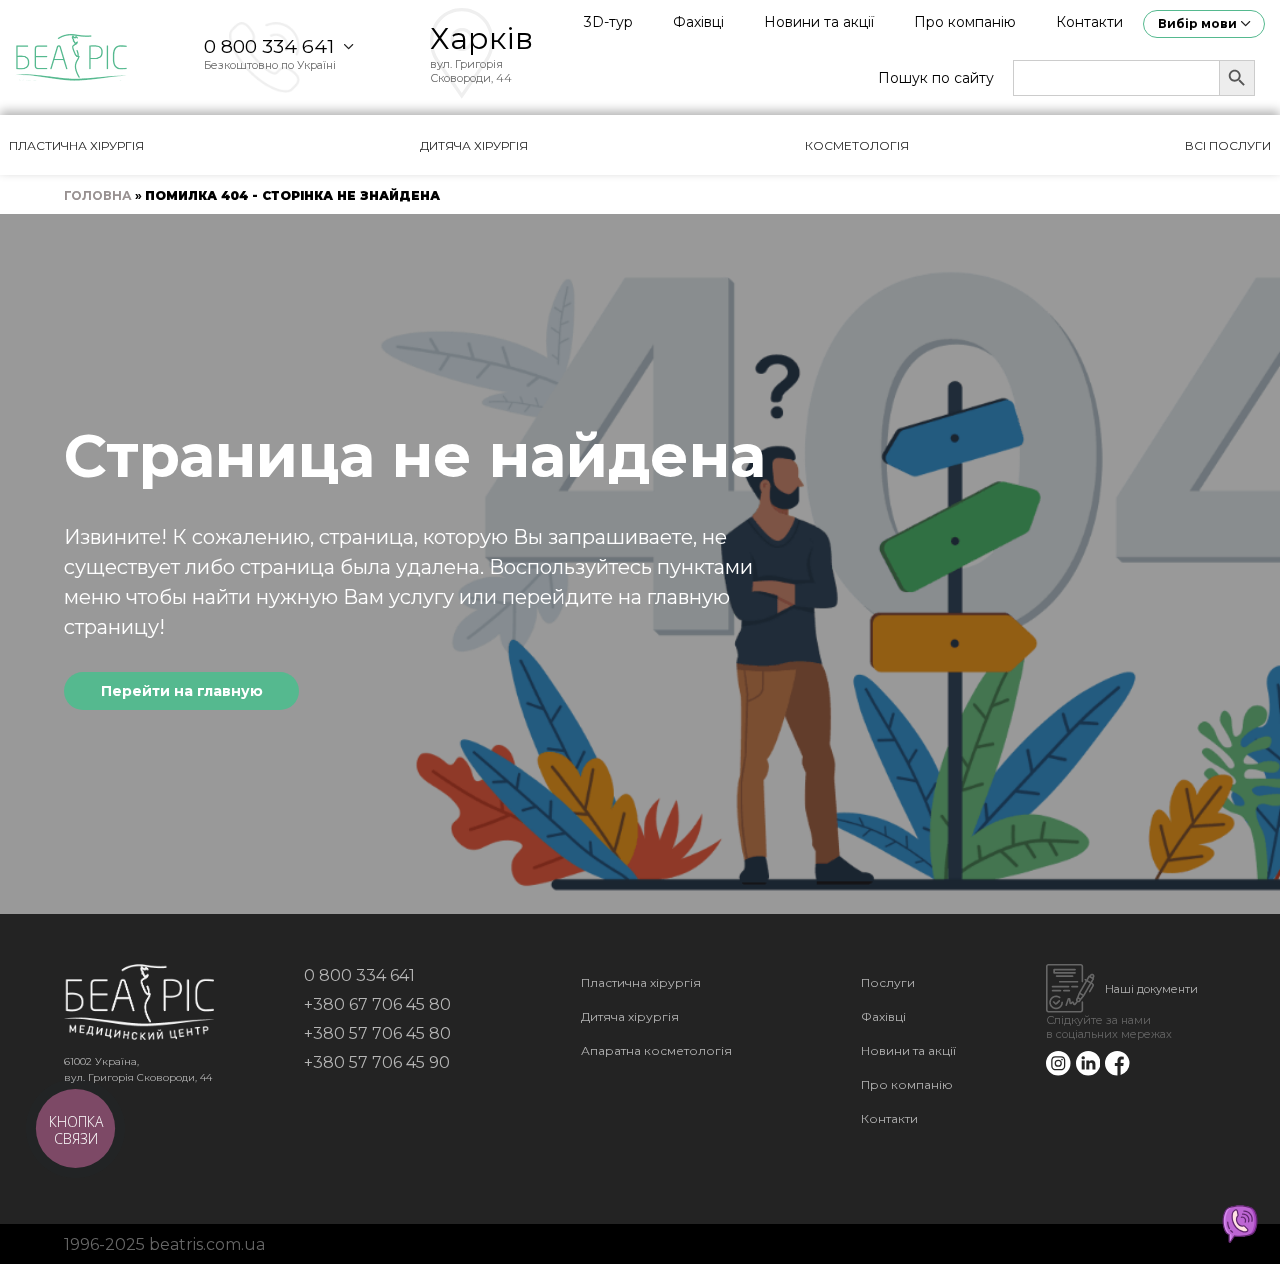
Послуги (888, 982)
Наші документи (1151, 989)
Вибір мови (1197, 23)
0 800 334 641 (269, 46)
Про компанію (965, 22)
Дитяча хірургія (474, 145)
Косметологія (857, 145)
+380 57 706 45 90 (377, 1062)
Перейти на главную (182, 691)
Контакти (1089, 22)
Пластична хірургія (76, 145)
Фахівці (698, 22)
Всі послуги (1228, 145)
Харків (481, 38)
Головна (98, 195)
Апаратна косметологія (656, 1050)
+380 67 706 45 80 (377, 1004)
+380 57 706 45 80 (377, 1033)
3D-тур (608, 22)
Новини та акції (819, 22)
